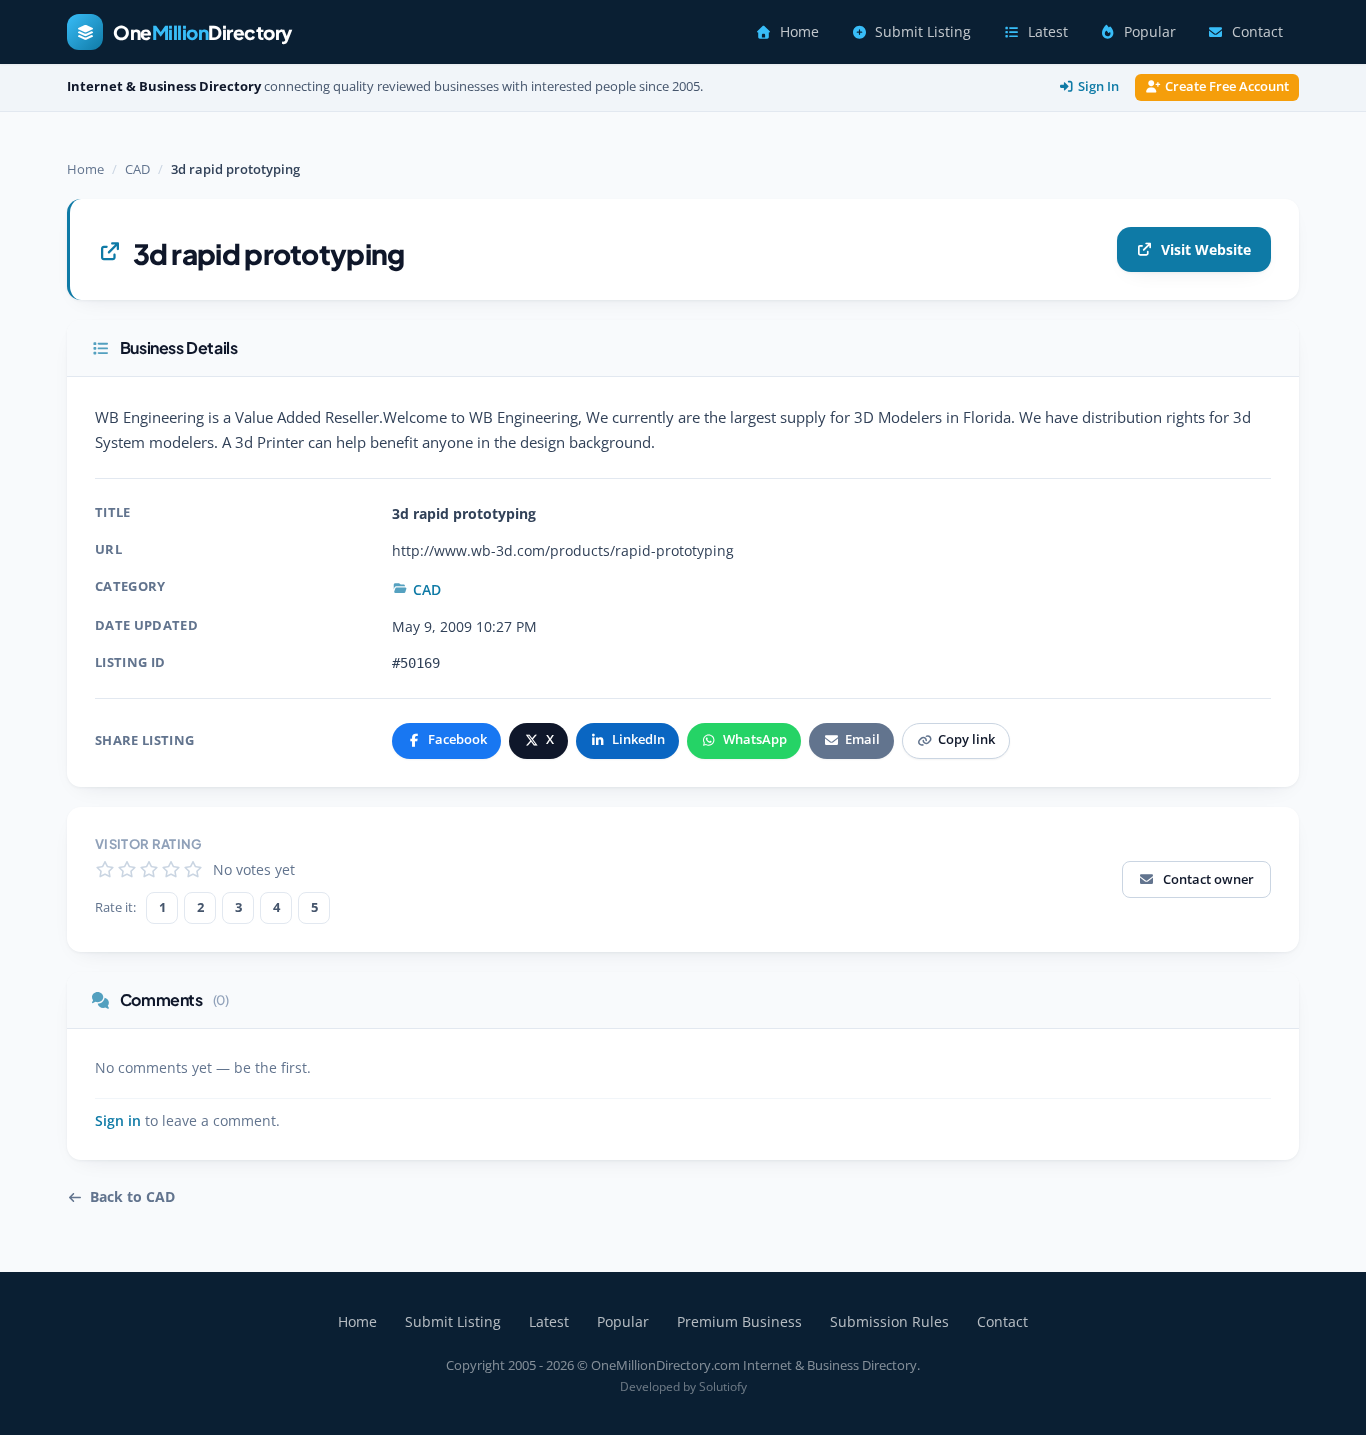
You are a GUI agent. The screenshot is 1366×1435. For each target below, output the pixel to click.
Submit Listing (923, 32)
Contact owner (1208, 879)
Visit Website (1206, 249)
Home (799, 32)
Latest (1048, 32)
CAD (137, 169)
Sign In (1098, 86)
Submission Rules (889, 1321)
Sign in (118, 1121)
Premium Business (739, 1321)
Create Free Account (1227, 86)
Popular (1150, 32)
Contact (1257, 32)
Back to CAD (132, 1197)
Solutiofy (723, 1386)
